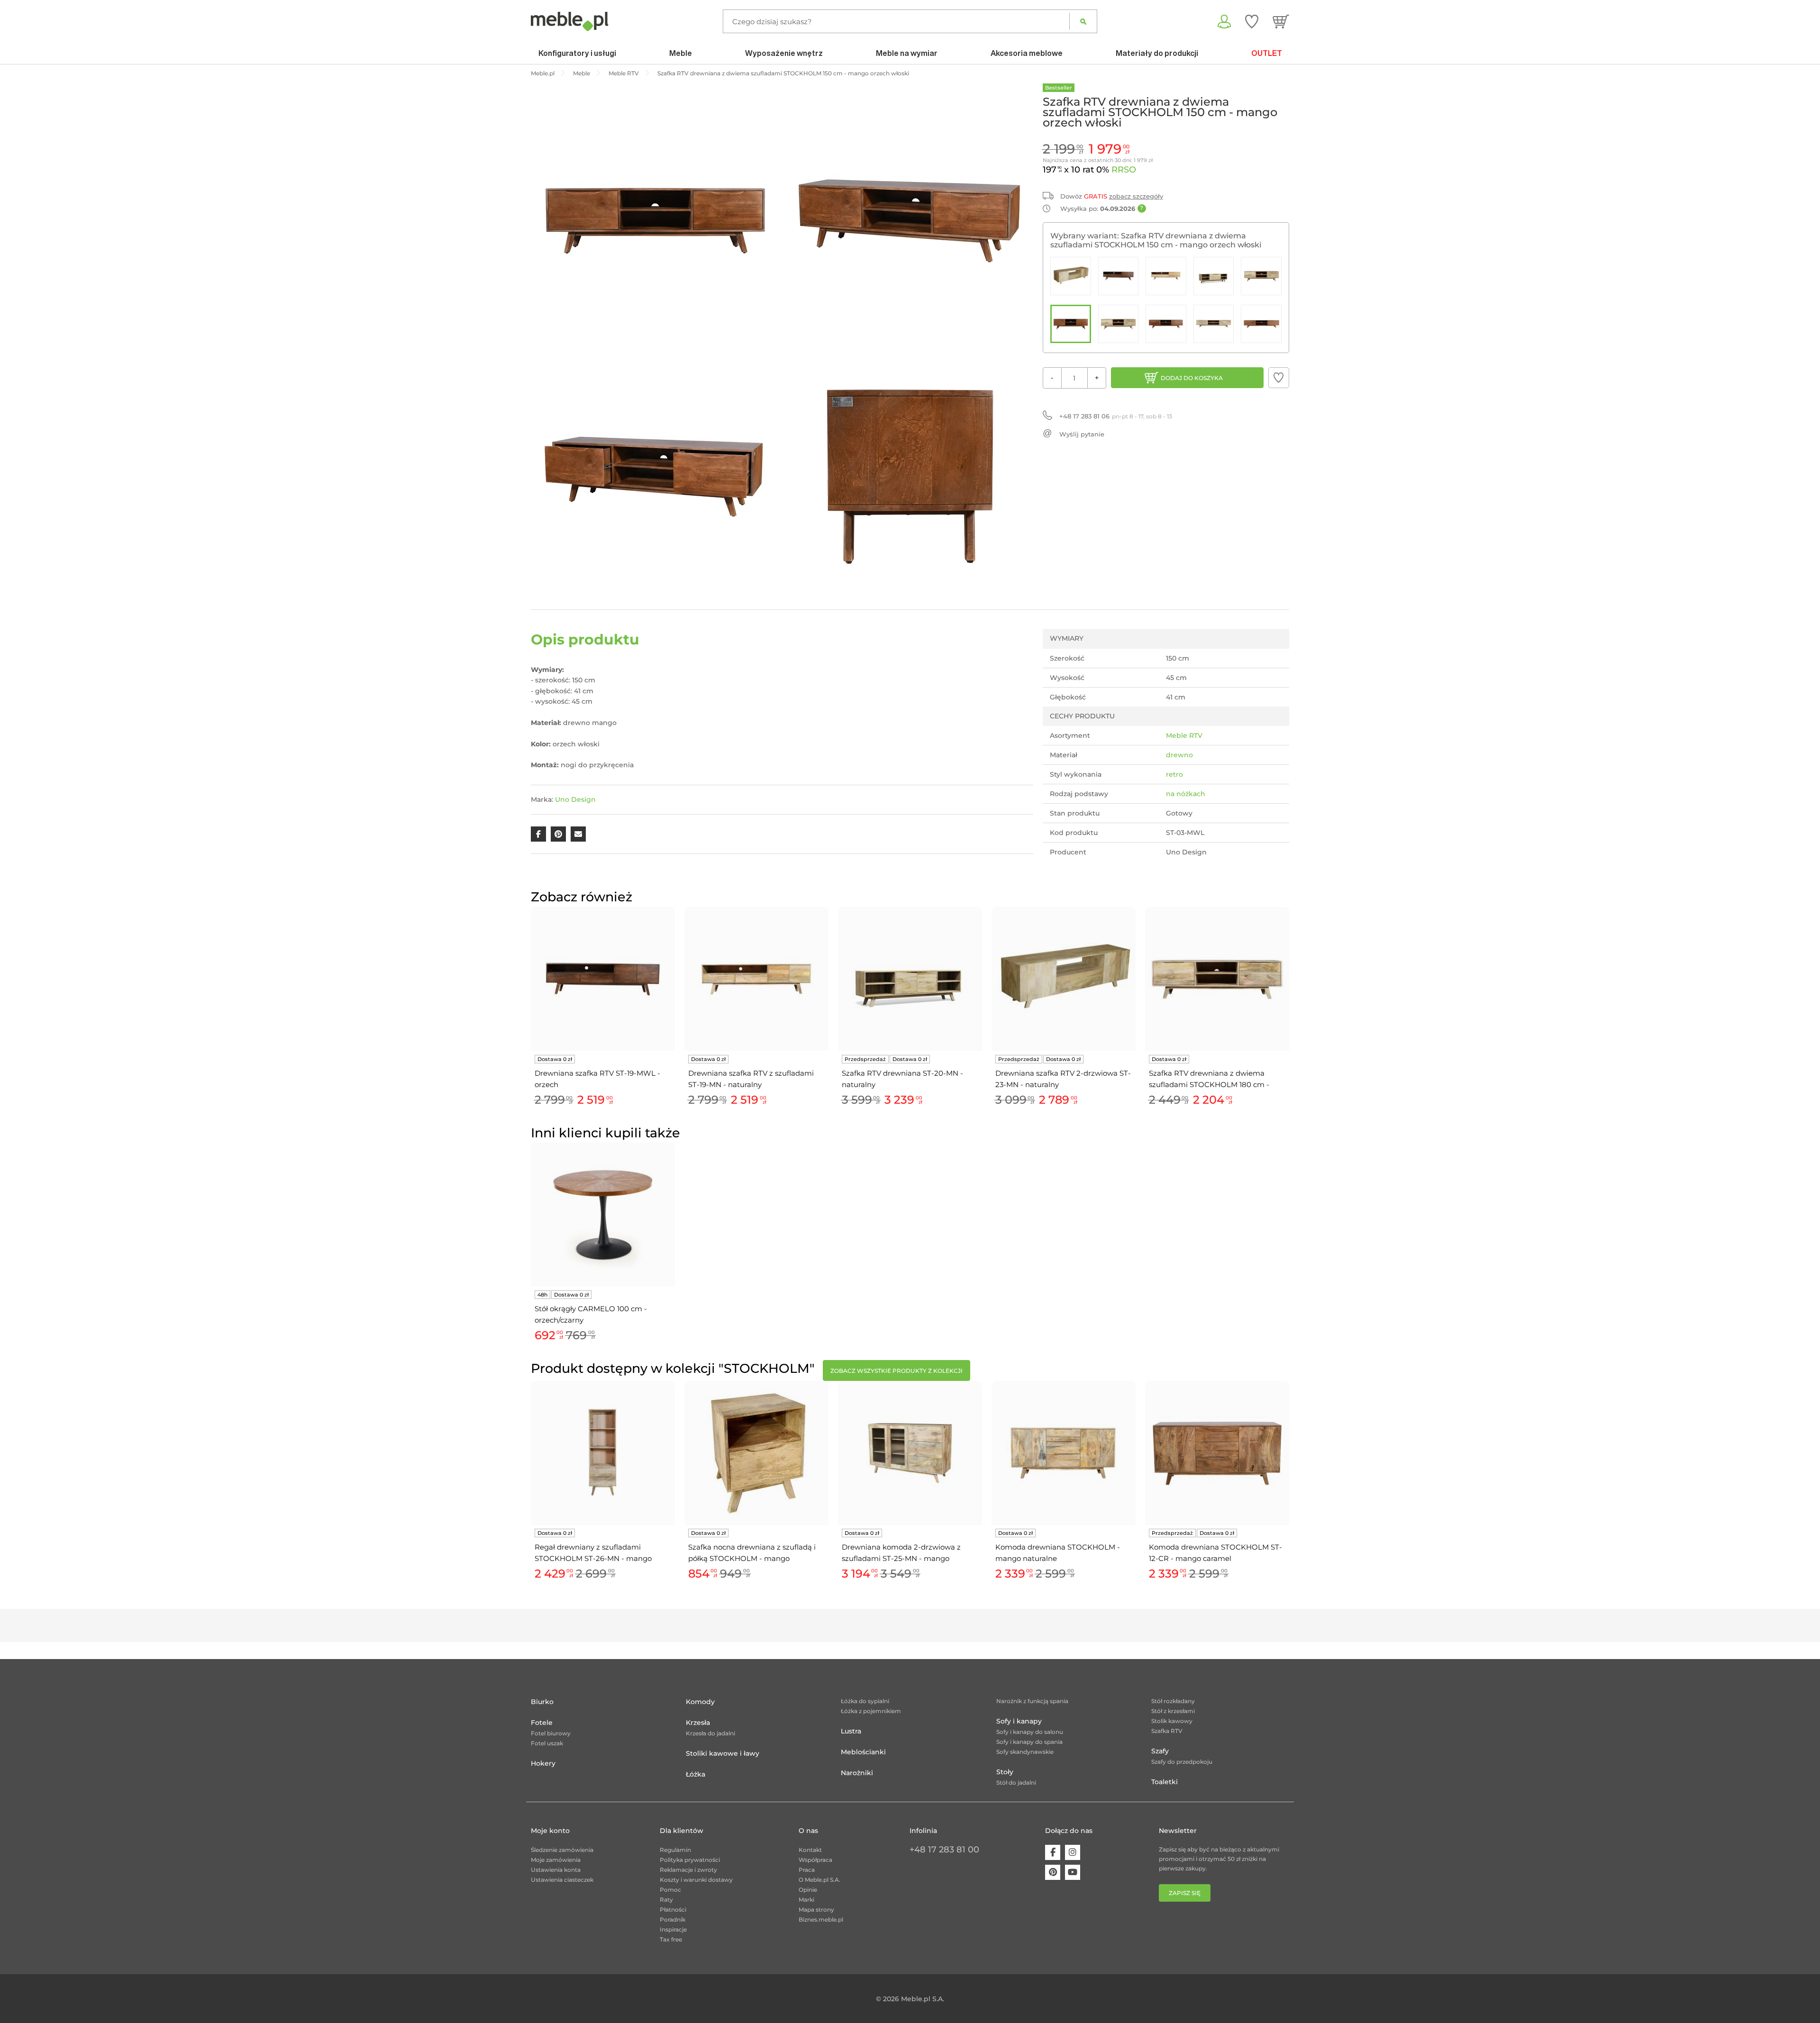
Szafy (1160, 1751)
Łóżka (696, 1774)
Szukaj (1083, 21)
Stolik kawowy (1172, 1721)
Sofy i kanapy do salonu (1030, 1732)
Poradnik (673, 1919)
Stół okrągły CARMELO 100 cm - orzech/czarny (591, 1314)
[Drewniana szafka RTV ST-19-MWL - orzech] (1119, 276)
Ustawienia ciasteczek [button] (562, 1880)
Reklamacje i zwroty (688, 1870)
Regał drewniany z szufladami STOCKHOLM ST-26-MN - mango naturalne (593, 1553)
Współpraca (815, 1860)
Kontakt (810, 1850)
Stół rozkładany (1173, 1701)
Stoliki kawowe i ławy (723, 1753)
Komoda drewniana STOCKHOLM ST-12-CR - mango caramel (1215, 1553)
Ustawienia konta (556, 1870)
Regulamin (675, 1850)
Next (1292, 1017)
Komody (700, 1702)
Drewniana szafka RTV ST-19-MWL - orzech (597, 1079)
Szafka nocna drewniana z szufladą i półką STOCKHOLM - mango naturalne (752, 1553)
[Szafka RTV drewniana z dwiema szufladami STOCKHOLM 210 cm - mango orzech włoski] (1261, 324)
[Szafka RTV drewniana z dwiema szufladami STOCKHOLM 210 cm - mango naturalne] (1214, 324)
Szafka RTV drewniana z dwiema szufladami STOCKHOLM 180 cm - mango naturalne (1209, 1080)
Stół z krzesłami (1173, 1711)
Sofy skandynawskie (1025, 1752)
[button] (1279, 378)
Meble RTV (1184, 735)
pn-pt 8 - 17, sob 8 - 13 (1116, 416)
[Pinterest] (1053, 1872)
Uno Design (575, 799)
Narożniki (857, 1773)
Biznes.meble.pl (821, 1919)
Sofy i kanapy (1019, 1721)
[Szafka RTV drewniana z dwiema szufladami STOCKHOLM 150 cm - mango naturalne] (1261, 276)
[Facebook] (1053, 1852)
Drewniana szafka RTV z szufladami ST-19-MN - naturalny (751, 1079)
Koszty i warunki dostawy (696, 1880)
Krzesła (698, 1723)
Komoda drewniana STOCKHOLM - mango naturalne (1058, 1553)
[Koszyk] (1281, 21)
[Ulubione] (1252, 21)
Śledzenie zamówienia (562, 1850)
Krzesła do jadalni (710, 1733)
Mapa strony (816, 1910)
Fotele (542, 1723)
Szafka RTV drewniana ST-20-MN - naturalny (902, 1079)
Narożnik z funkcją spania (1032, 1701)
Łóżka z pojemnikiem (871, 1711)
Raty (666, 1900)
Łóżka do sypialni (865, 1701)
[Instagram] (1073, 1852)
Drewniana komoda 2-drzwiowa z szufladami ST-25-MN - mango (901, 1553)
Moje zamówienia (556, 1860)
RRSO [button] (1124, 170)
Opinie (808, 1890)
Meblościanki (863, 1752)
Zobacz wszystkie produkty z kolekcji (896, 1371)
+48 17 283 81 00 (944, 1850)
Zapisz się (1185, 1893)
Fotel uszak (547, 1743)
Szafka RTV (1167, 1731)
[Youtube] (1073, 1872)
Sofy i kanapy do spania (1029, 1742)
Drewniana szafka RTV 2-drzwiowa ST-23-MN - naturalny (1063, 1079)
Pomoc (670, 1890)
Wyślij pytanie (1082, 434)
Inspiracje (673, 1929)
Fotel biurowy (551, 1733)
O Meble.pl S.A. (819, 1880)
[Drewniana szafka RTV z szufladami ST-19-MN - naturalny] (1166, 276)
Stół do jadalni (1016, 1783)
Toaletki (1165, 1782)
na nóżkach (1186, 794)
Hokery (543, 1763)
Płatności (673, 1910)
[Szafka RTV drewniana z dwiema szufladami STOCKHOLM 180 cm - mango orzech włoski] (1166, 324)
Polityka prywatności (690, 1860)
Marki (806, 1900)
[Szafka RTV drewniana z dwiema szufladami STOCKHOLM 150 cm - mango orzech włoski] (1071, 324)
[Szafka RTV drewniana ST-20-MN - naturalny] (1214, 276)
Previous (528, 1017)
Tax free (671, 1939)
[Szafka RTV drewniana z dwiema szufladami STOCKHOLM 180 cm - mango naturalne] (1119, 324)
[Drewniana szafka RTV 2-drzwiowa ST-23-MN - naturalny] (1071, 276)
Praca (807, 1870)
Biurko (542, 1702)
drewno (1179, 755)
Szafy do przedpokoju (1182, 1762)
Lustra (851, 1731)
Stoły (1005, 1772)
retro (1174, 774)
